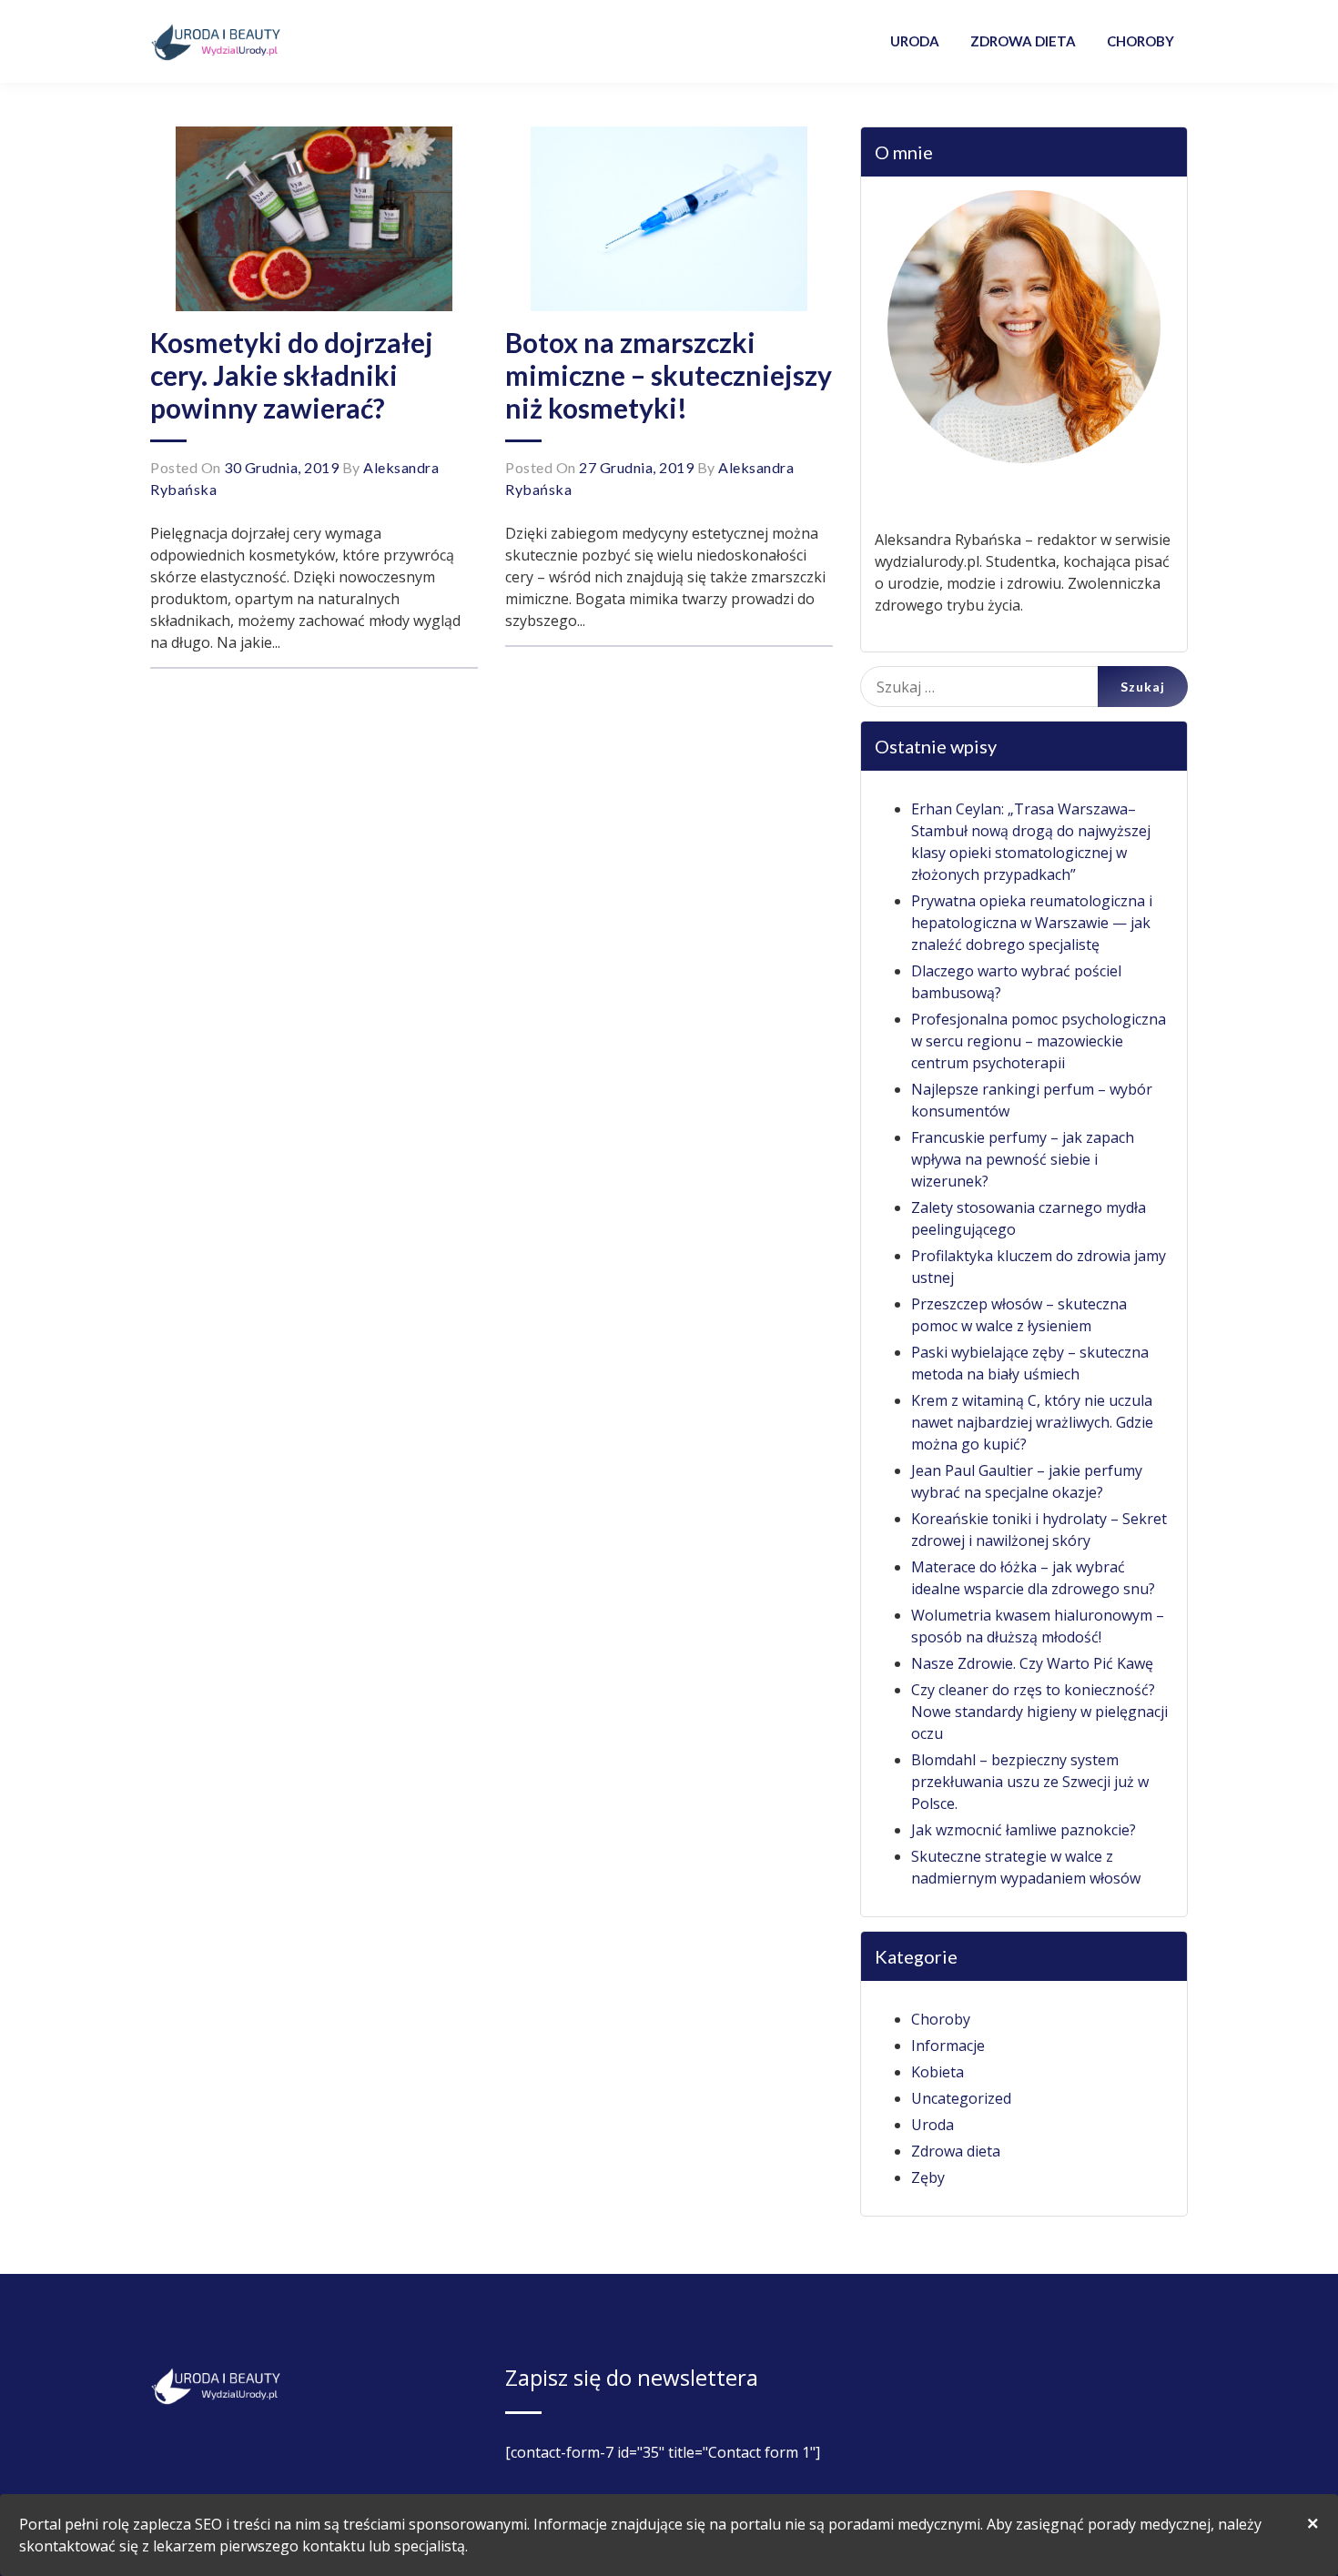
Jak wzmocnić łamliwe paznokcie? (1024, 1830)
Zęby (928, 2177)
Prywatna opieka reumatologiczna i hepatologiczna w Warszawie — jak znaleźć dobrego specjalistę (1032, 923)
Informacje (948, 2046)
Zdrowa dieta (956, 2151)
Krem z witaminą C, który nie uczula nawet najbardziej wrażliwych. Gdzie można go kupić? (1032, 1422)
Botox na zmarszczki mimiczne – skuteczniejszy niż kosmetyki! (669, 375)
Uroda (933, 2125)
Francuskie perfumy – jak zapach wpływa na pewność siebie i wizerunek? (1023, 1159)
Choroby (941, 2019)
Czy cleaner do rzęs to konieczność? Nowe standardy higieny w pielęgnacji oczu (1039, 1712)
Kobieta (938, 2072)
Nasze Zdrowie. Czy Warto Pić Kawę (1032, 1663)
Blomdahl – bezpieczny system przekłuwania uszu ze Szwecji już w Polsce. (1030, 1782)
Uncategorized (961, 2098)
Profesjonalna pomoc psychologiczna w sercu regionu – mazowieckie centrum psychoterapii (1039, 1041)
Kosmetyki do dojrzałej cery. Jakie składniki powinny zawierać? (292, 375)
